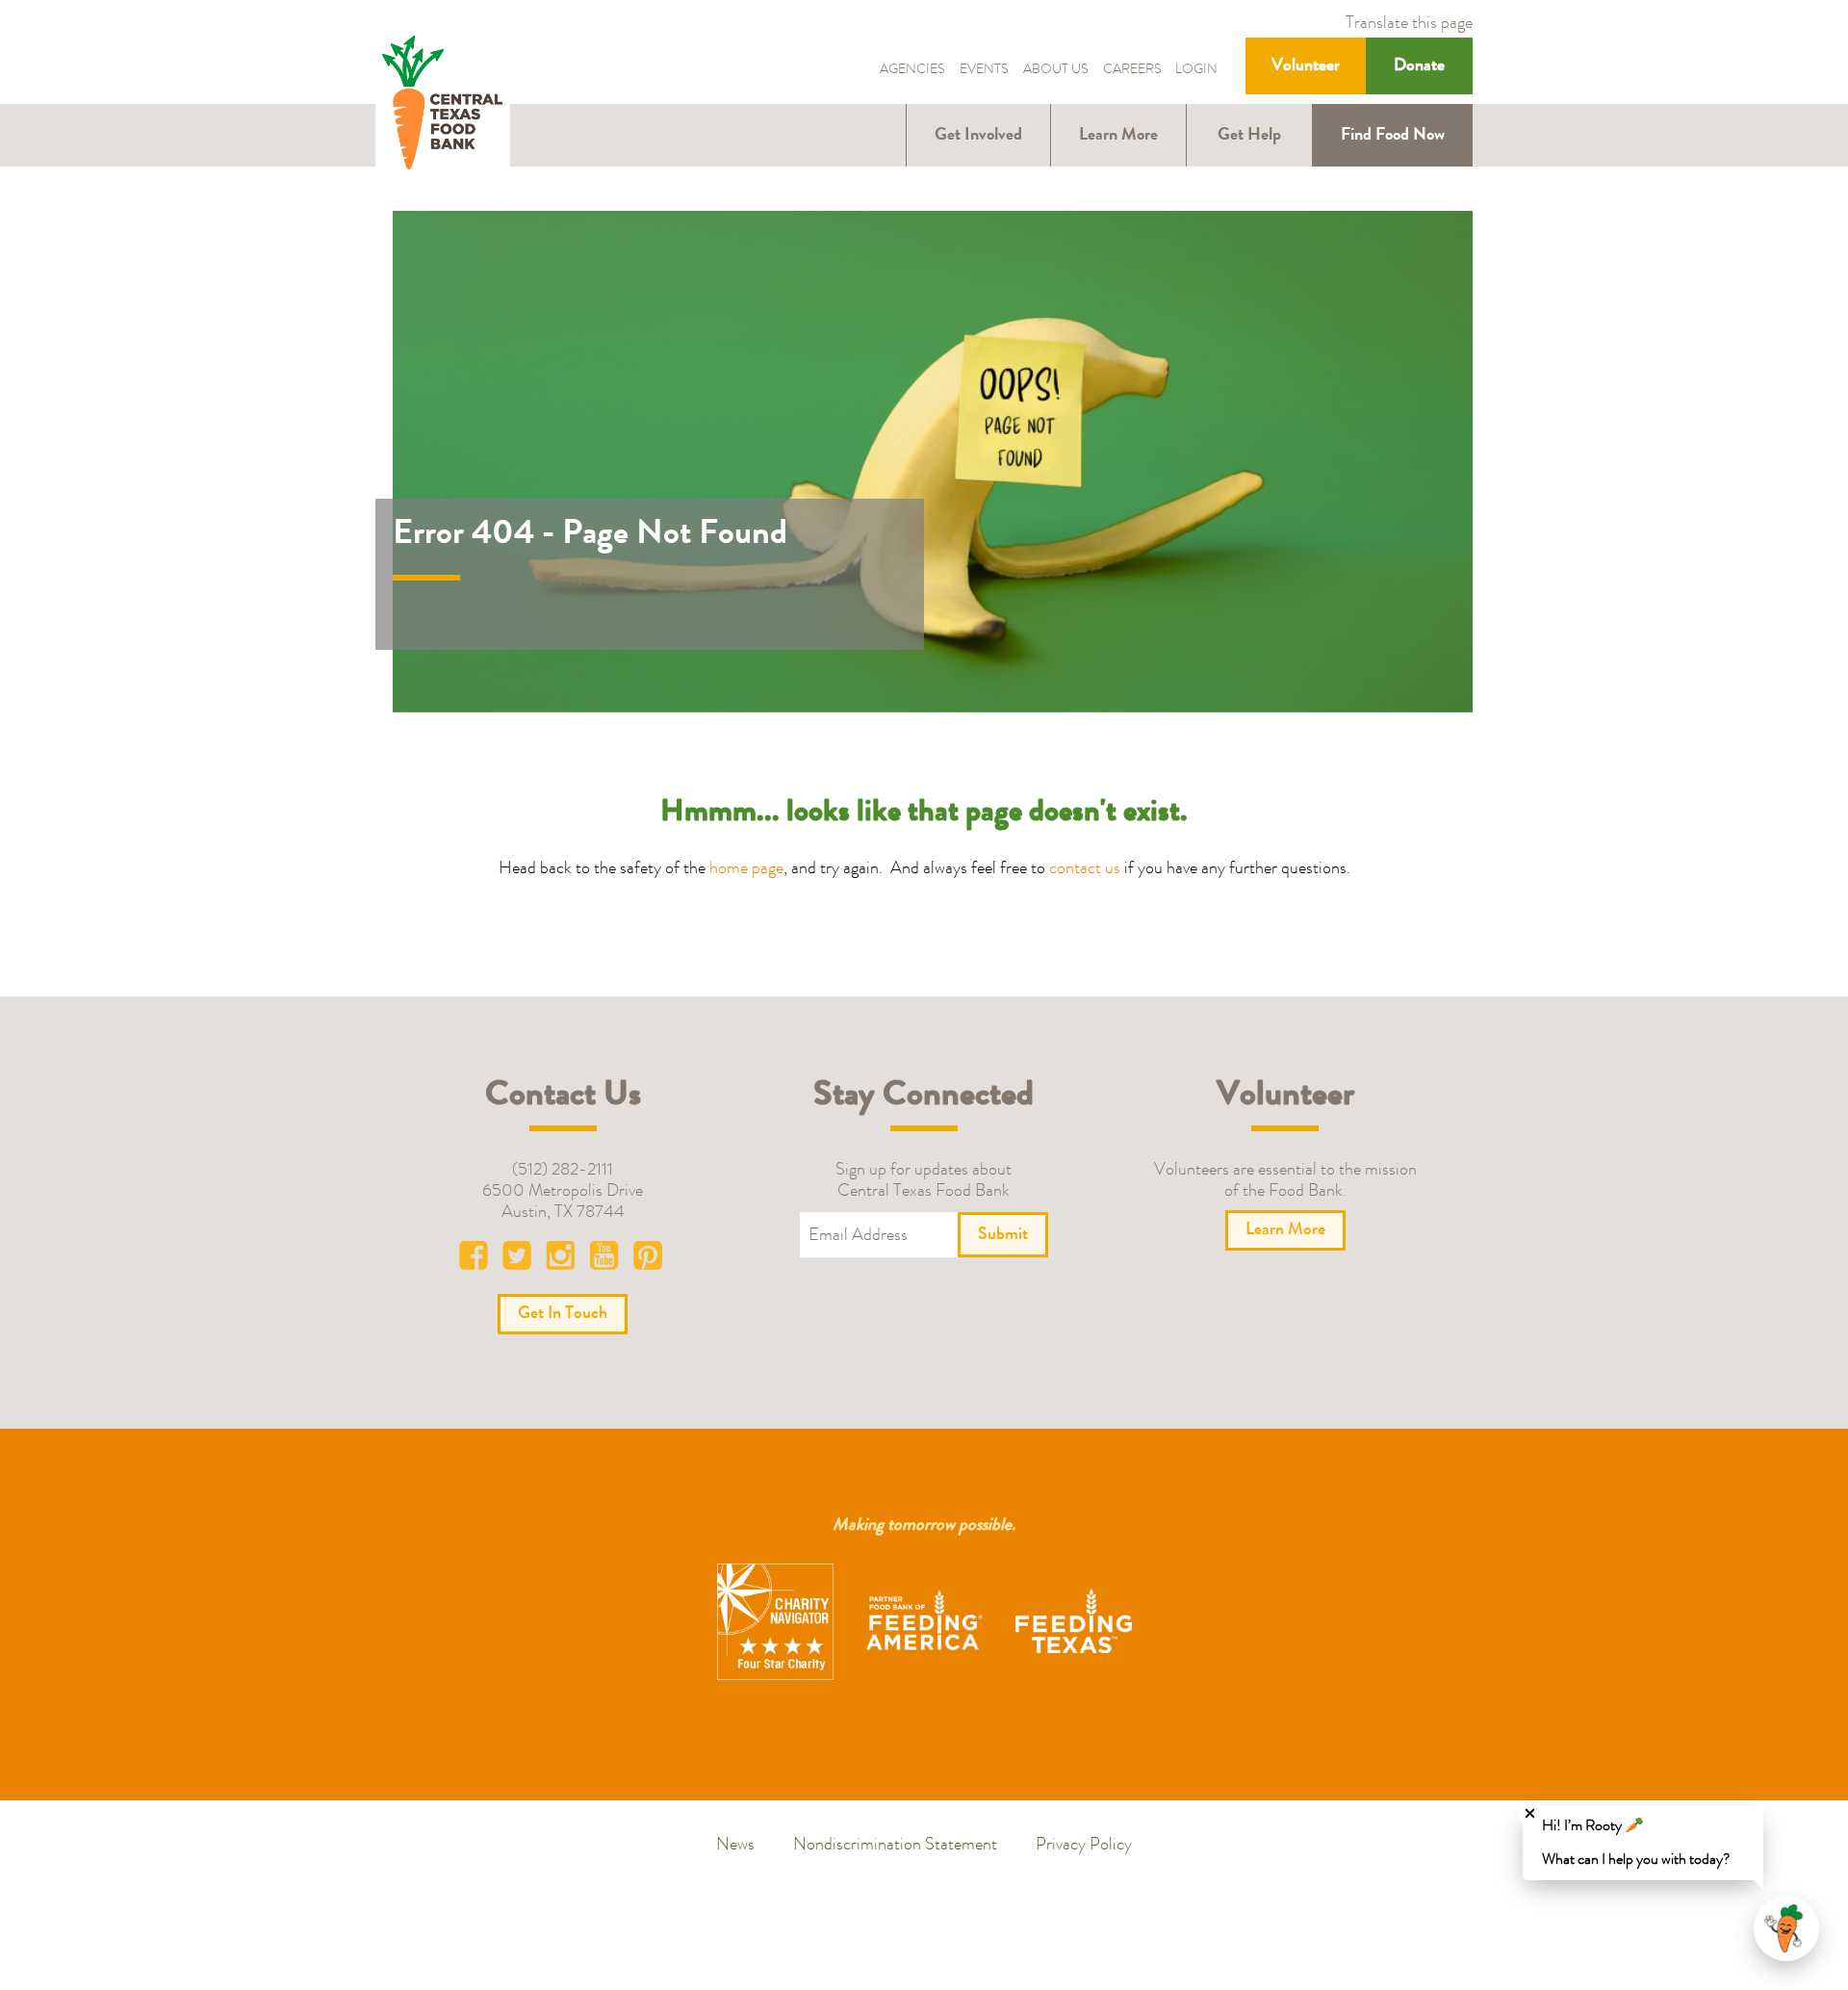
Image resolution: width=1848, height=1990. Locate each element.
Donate (1419, 66)
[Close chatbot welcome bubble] (1530, 1813)
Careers (1132, 71)
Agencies (912, 71)
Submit (1003, 1235)
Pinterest (648, 1260)
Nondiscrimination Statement (895, 1846)
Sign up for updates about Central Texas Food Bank (924, 1181)
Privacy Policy (1084, 1846)
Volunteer (1306, 66)
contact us (1085, 869)
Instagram (563, 1260)
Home (443, 104)
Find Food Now (1393, 136)
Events (984, 71)
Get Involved (978, 136)
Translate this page (1409, 24)
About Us (1056, 71)
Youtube (605, 1260)
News (735, 1846)
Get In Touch (563, 1314)
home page (746, 869)
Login (1196, 71)
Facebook (478, 1260)
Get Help (1249, 136)
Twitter (521, 1260)
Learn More (1118, 136)
